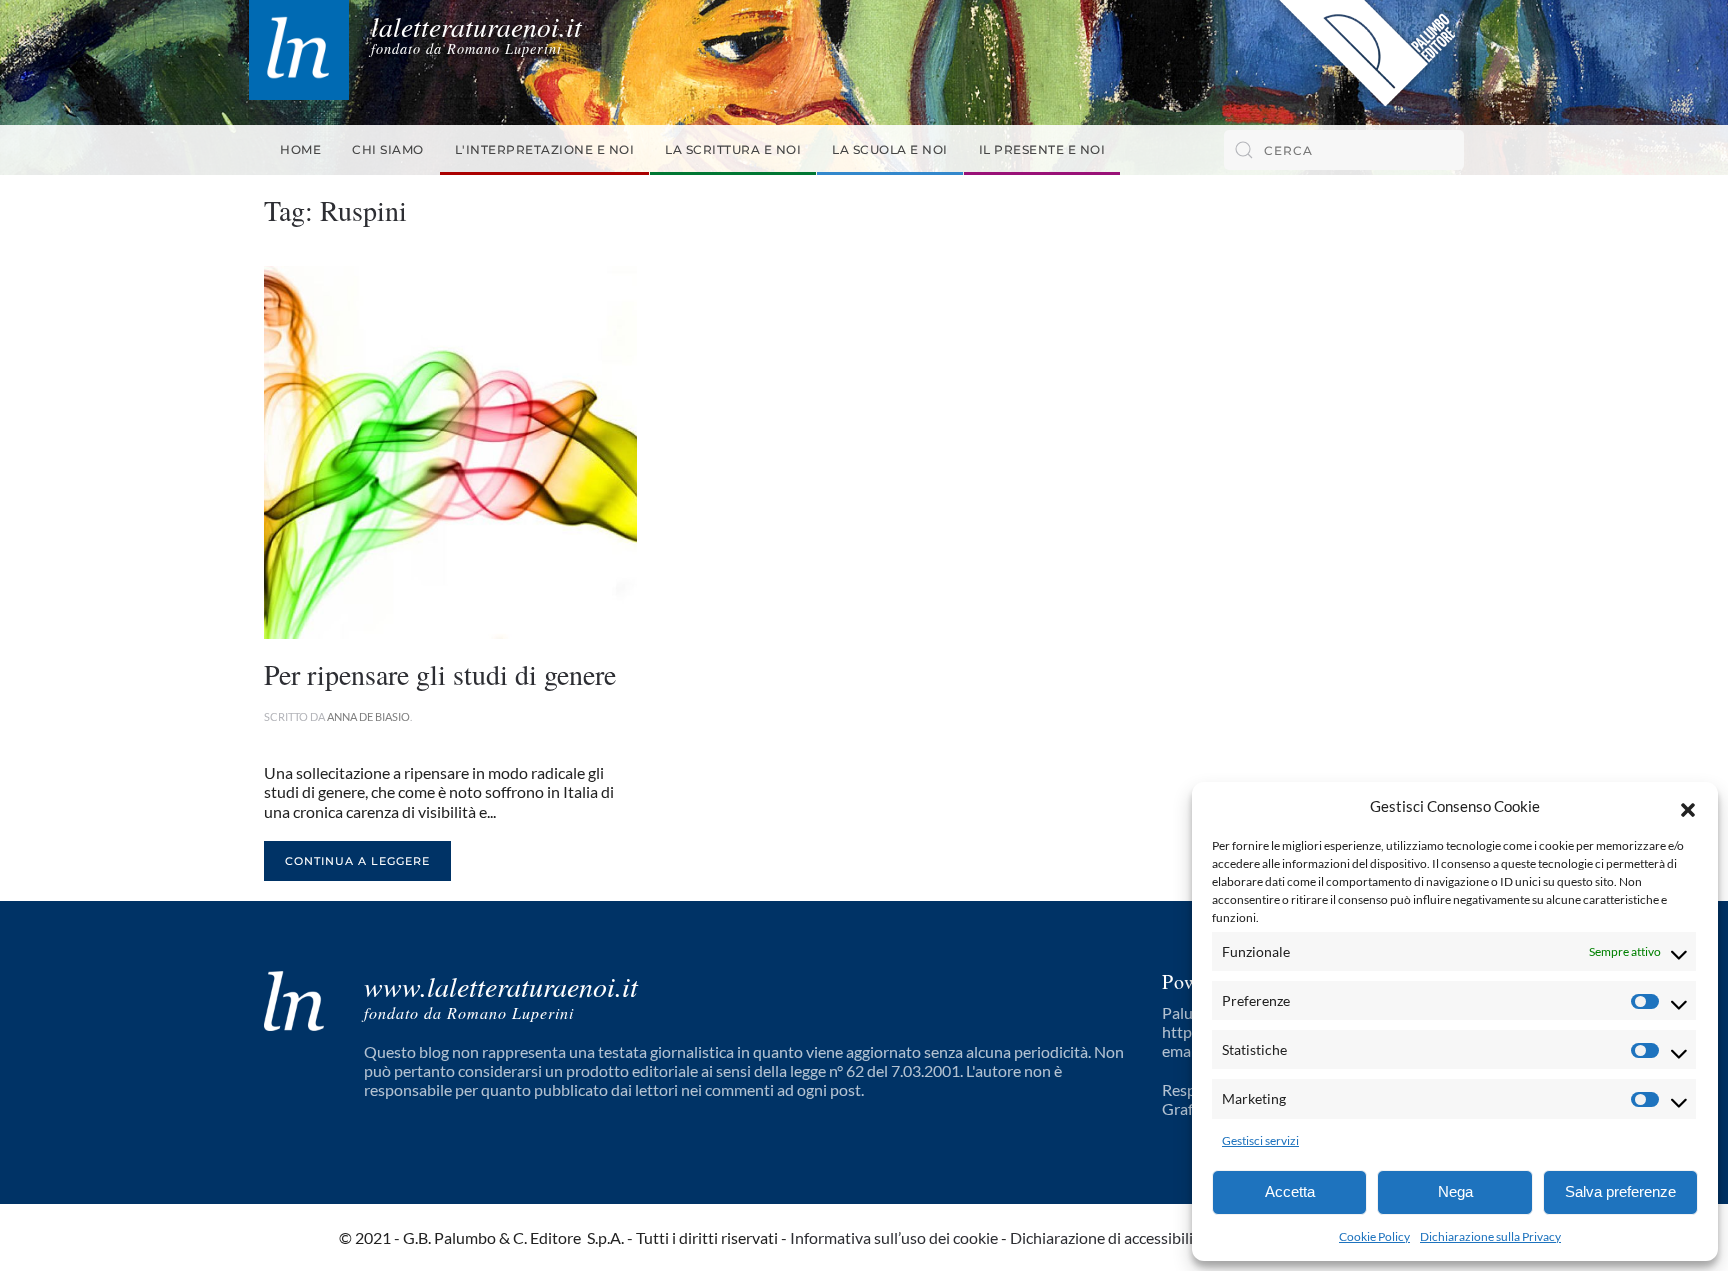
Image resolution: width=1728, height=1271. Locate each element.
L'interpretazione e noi (545, 149)
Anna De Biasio (368, 716)
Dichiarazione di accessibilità (1108, 1237)
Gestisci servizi (1260, 1140)
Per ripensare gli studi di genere (440, 674)
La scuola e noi (890, 149)
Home (300, 149)
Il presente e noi (1042, 149)
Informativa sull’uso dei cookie (894, 1237)
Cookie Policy (1374, 1236)
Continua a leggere (357, 861)
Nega (1455, 1191)
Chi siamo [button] (388, 149)
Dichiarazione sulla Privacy (1490, 1236)
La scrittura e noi (733, 149)
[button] (1688, 807)
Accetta (1290, 1191)
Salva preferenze (1620, 1191)
